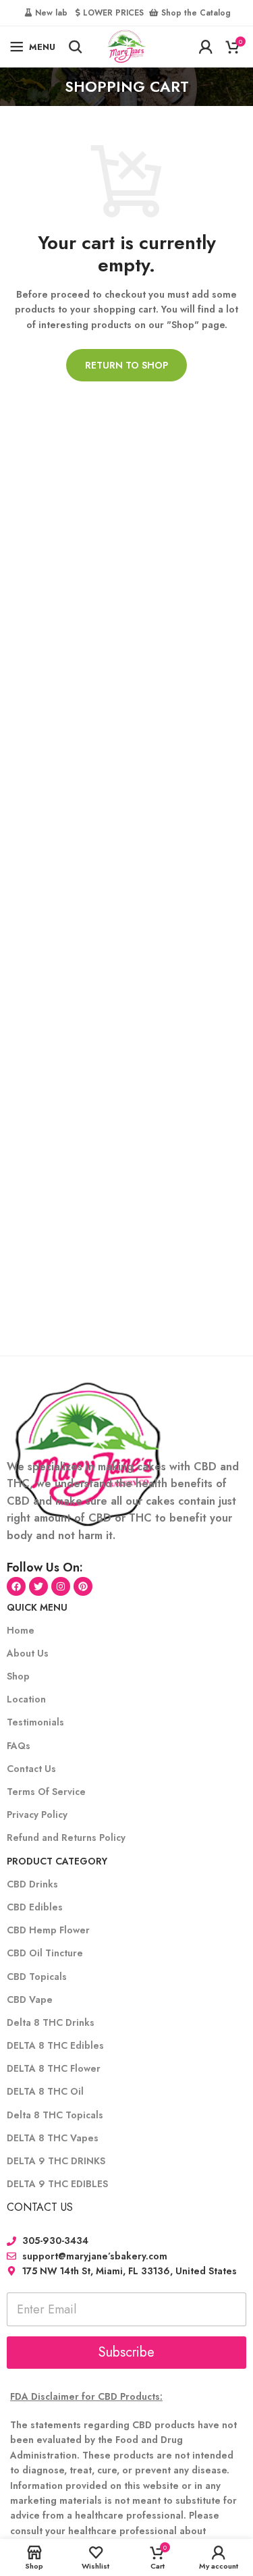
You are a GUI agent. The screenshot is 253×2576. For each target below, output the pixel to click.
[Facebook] (16, 1586)
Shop (18, 1676)
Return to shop (126, 365)
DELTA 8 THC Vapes (53, 2138)
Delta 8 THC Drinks (51, 2022)
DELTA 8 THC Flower (54, 2068)
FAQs (19, 1746)
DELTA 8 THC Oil (45, 2091)
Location (26, 1699)
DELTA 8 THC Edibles (55, 2045)
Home (21, 1630)
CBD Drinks (32, 1884)
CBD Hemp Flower (48, 1930)
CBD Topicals (37, 1977)
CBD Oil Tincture (45, 1953)
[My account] (206, 47)
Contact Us (31, 1769)
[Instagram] (61, 1586)
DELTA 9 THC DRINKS (56, 2161)
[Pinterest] (83, 1586)
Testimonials (35, 1722)
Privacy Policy (37, 1815)
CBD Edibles (35, 1907)
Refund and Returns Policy (66, 1837)
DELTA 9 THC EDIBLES (57, 2184)
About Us (28, 1653)
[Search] (76, 47)
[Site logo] (126, 45)
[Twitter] (38, 1586)
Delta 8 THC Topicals (55, 2115)
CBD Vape (30, 2000)
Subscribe (126, 2352)
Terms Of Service (46, 1792)
